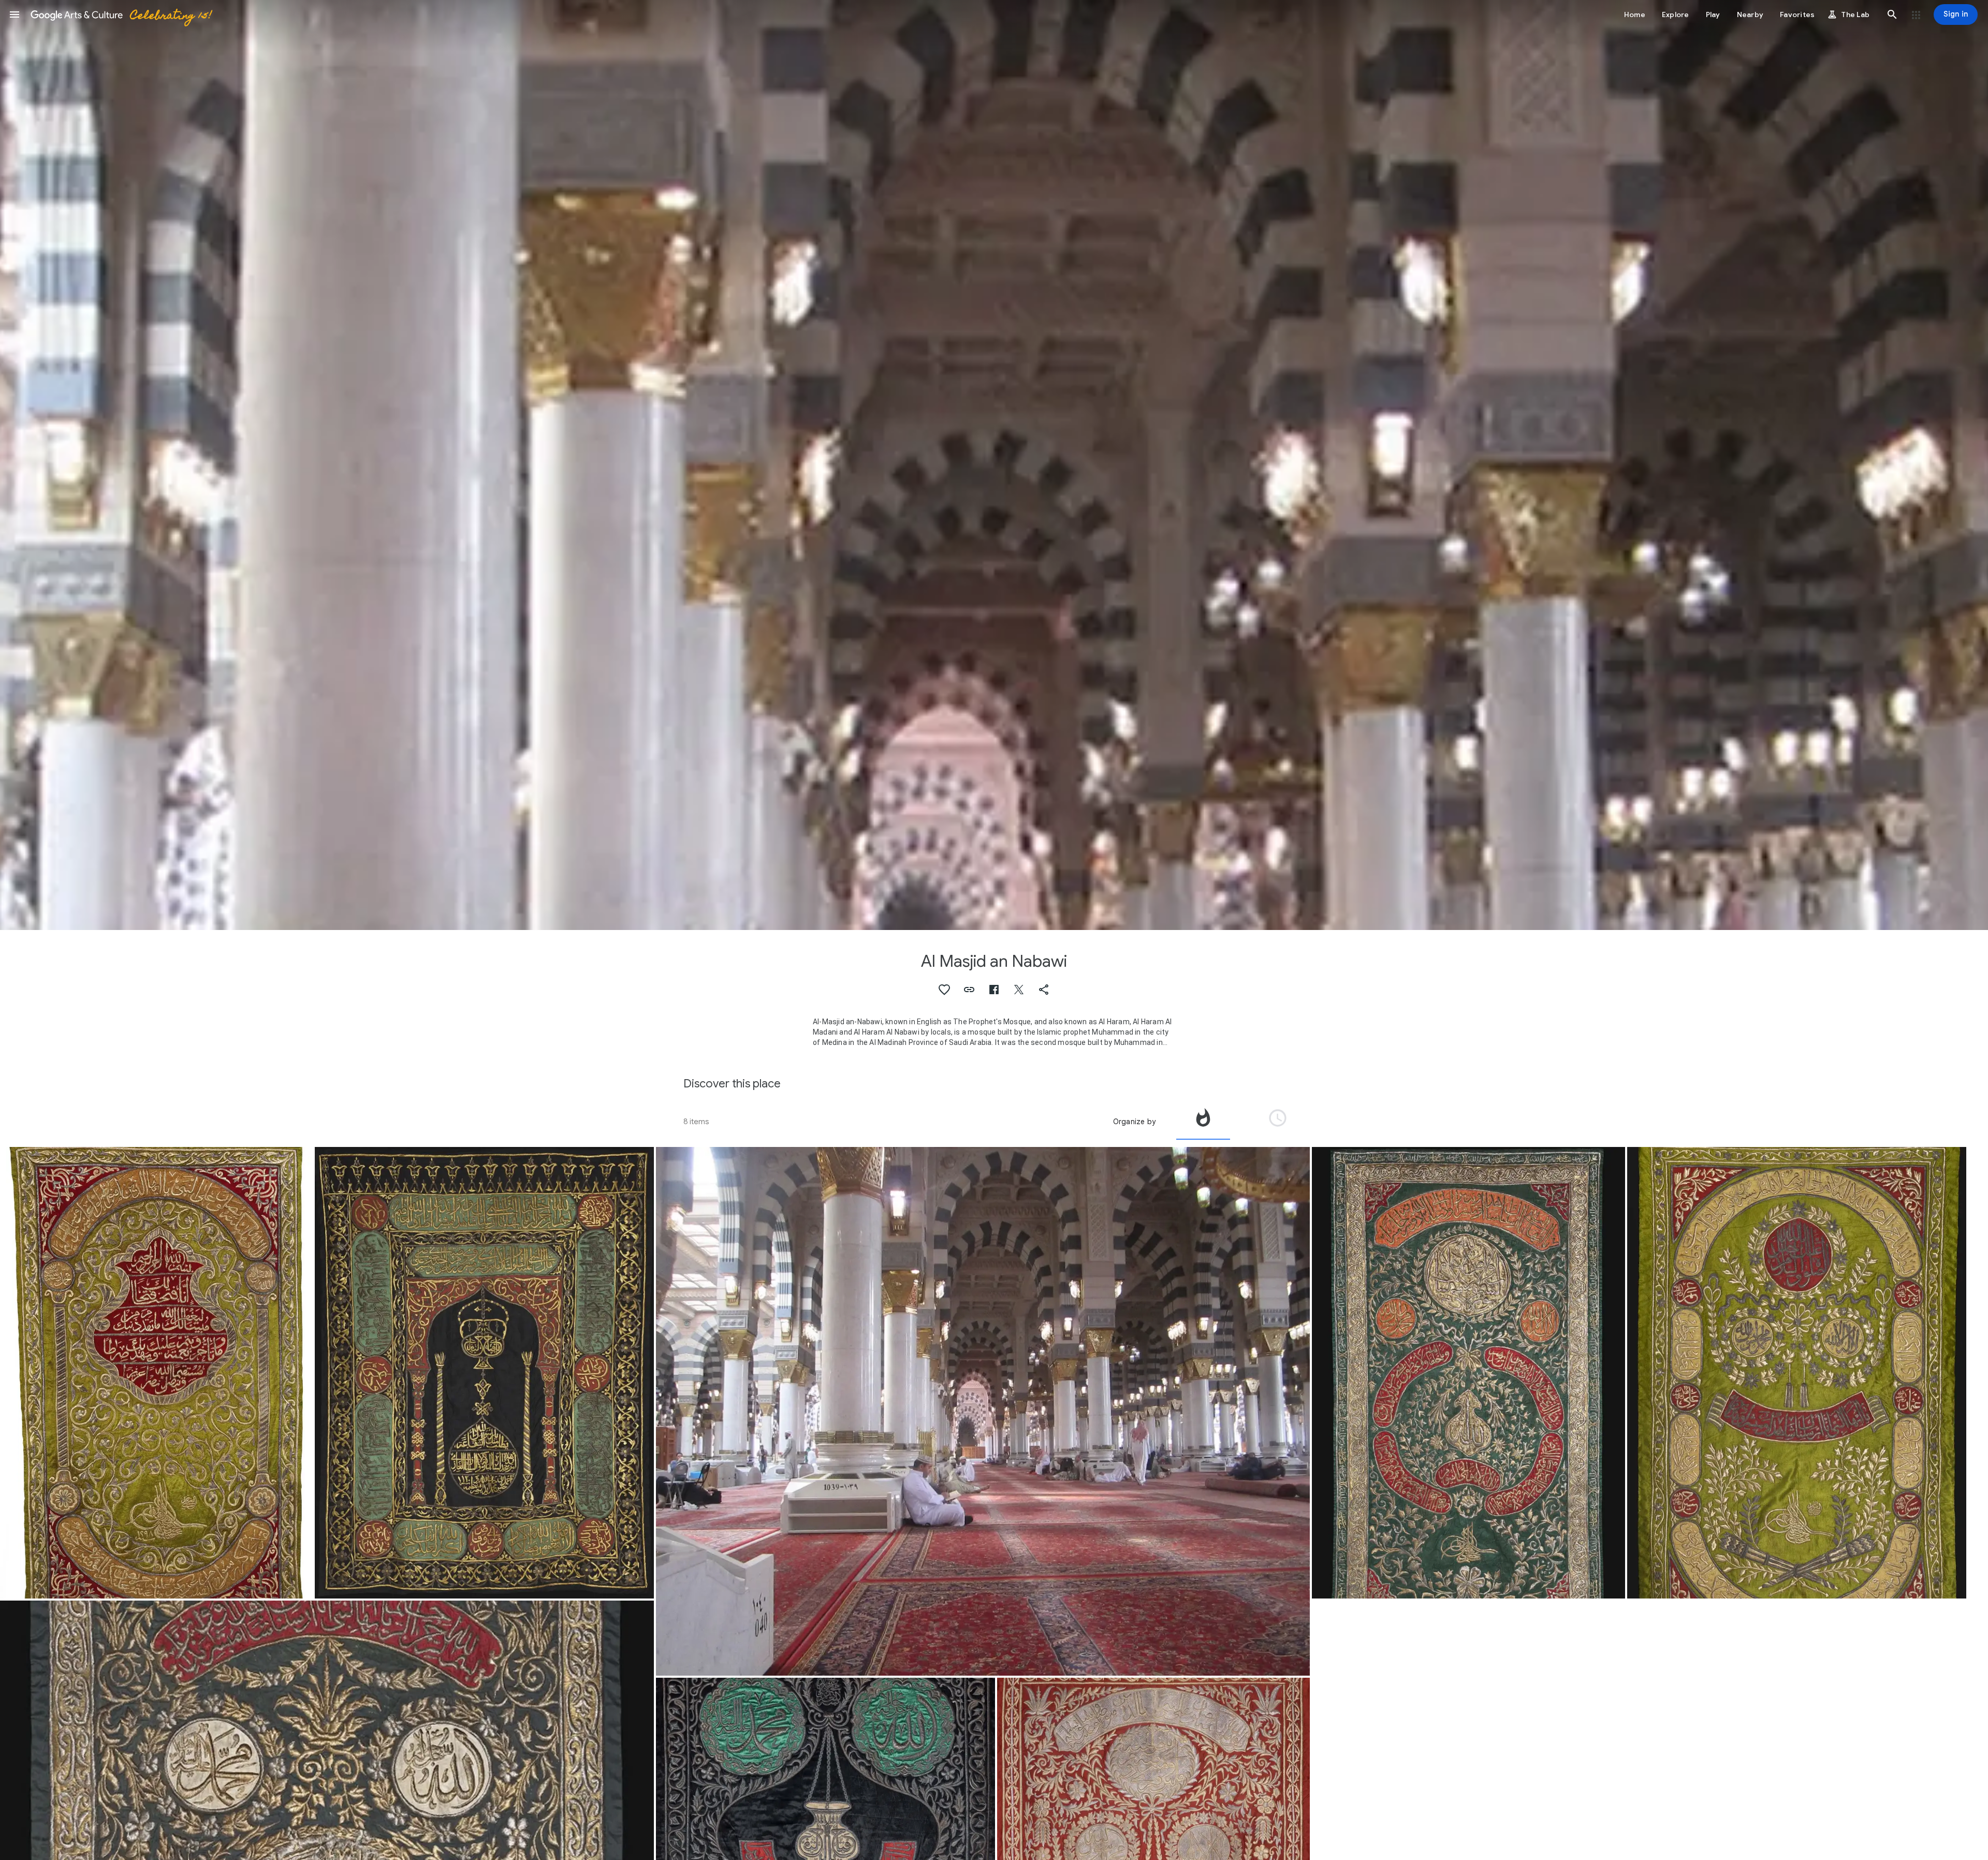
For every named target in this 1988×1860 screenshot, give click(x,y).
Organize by (1134, 1122)
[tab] (1203, 1122)
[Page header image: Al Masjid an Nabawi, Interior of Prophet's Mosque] (994, 465)
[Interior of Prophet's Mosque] (983, 1411)
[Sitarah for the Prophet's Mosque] (156, 1373)
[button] (14, 14)
